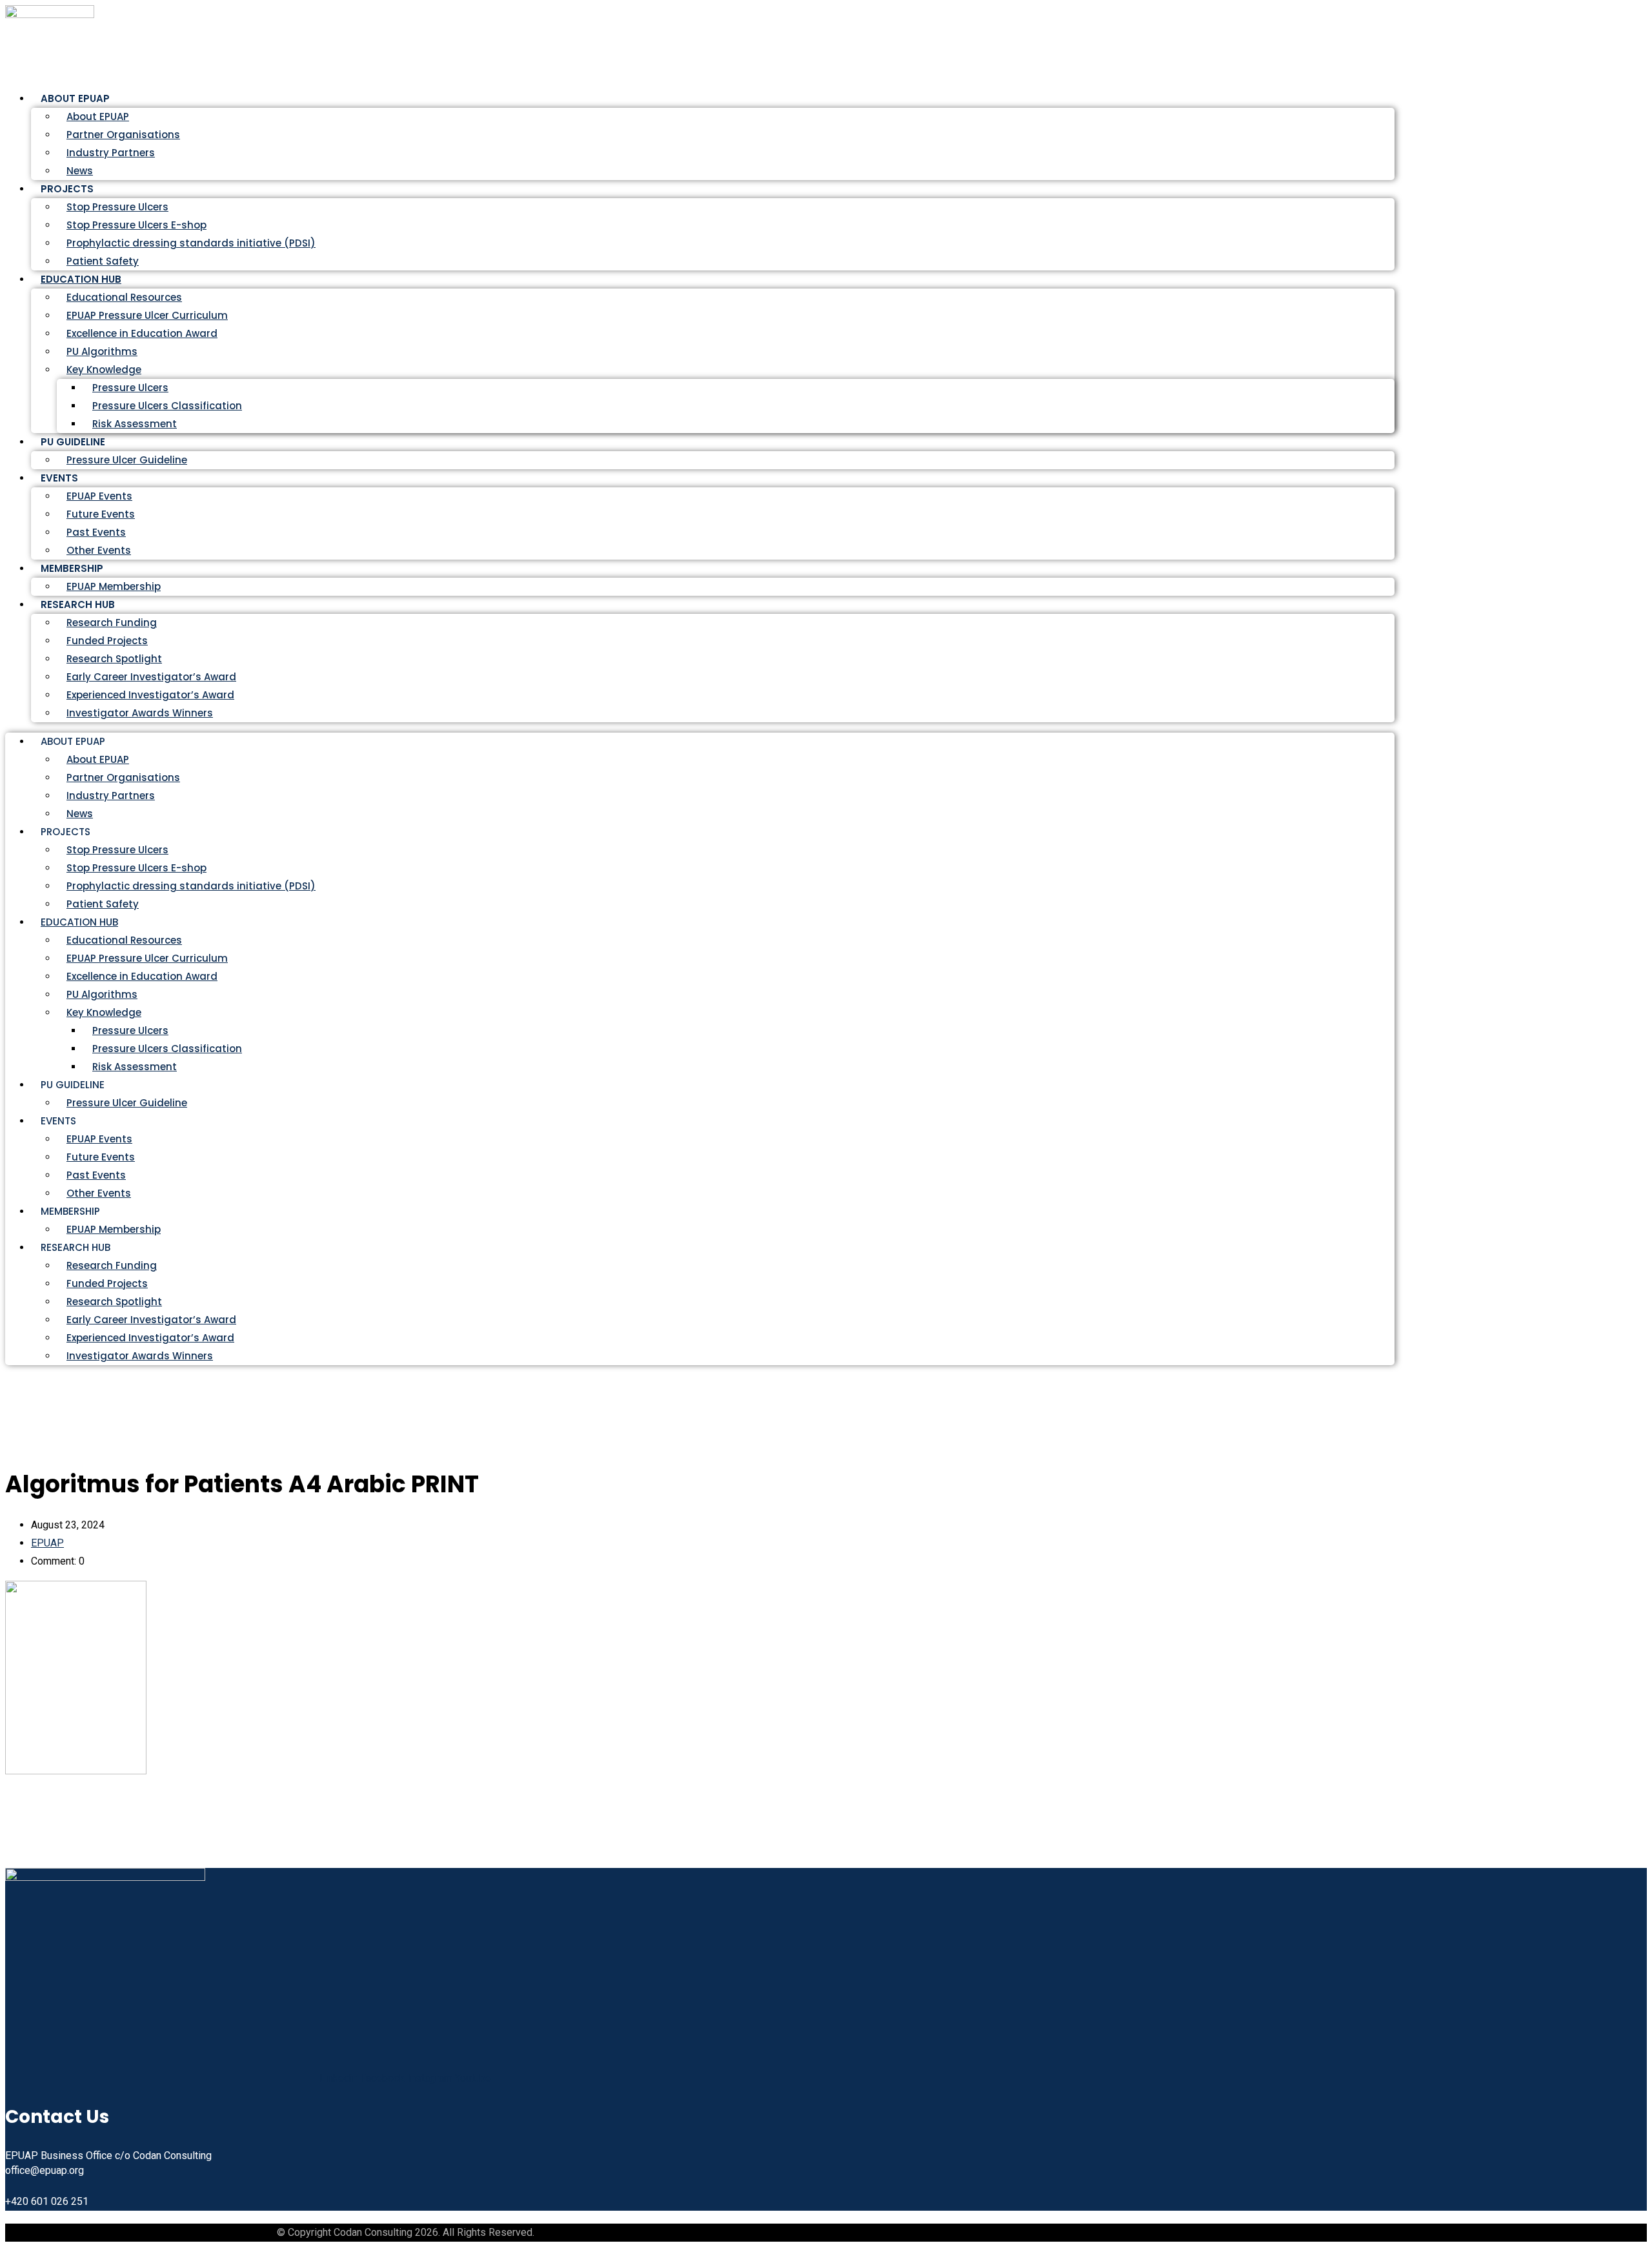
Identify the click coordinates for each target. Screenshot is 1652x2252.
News (80, 814)
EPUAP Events (99, 496)
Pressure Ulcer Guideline (127, 460)
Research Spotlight (114, 659)
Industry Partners (111, 153)
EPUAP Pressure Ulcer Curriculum (147, 315)
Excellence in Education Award (142, 333)
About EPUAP (98, 117)
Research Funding (112, 623)
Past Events (96, 532)
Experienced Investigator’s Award (150, 695)
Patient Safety (103, 904)
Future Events (101, 514)
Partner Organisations (123, 135)
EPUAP (47, 1543)
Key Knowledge (104, 370)
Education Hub (81, 279)
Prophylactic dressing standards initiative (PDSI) (191, 243)
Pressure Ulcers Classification (167, 406)
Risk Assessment (135, 424)
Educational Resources (124, 297)
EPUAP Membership (114, 1229)
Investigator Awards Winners (140, 713)
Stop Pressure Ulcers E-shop (136, 225)
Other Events (99, 1193)
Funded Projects (107, 641)
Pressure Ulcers (130, 388)
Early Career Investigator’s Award (151, 677)
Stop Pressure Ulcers (117, 207)
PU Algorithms (102, 351)
